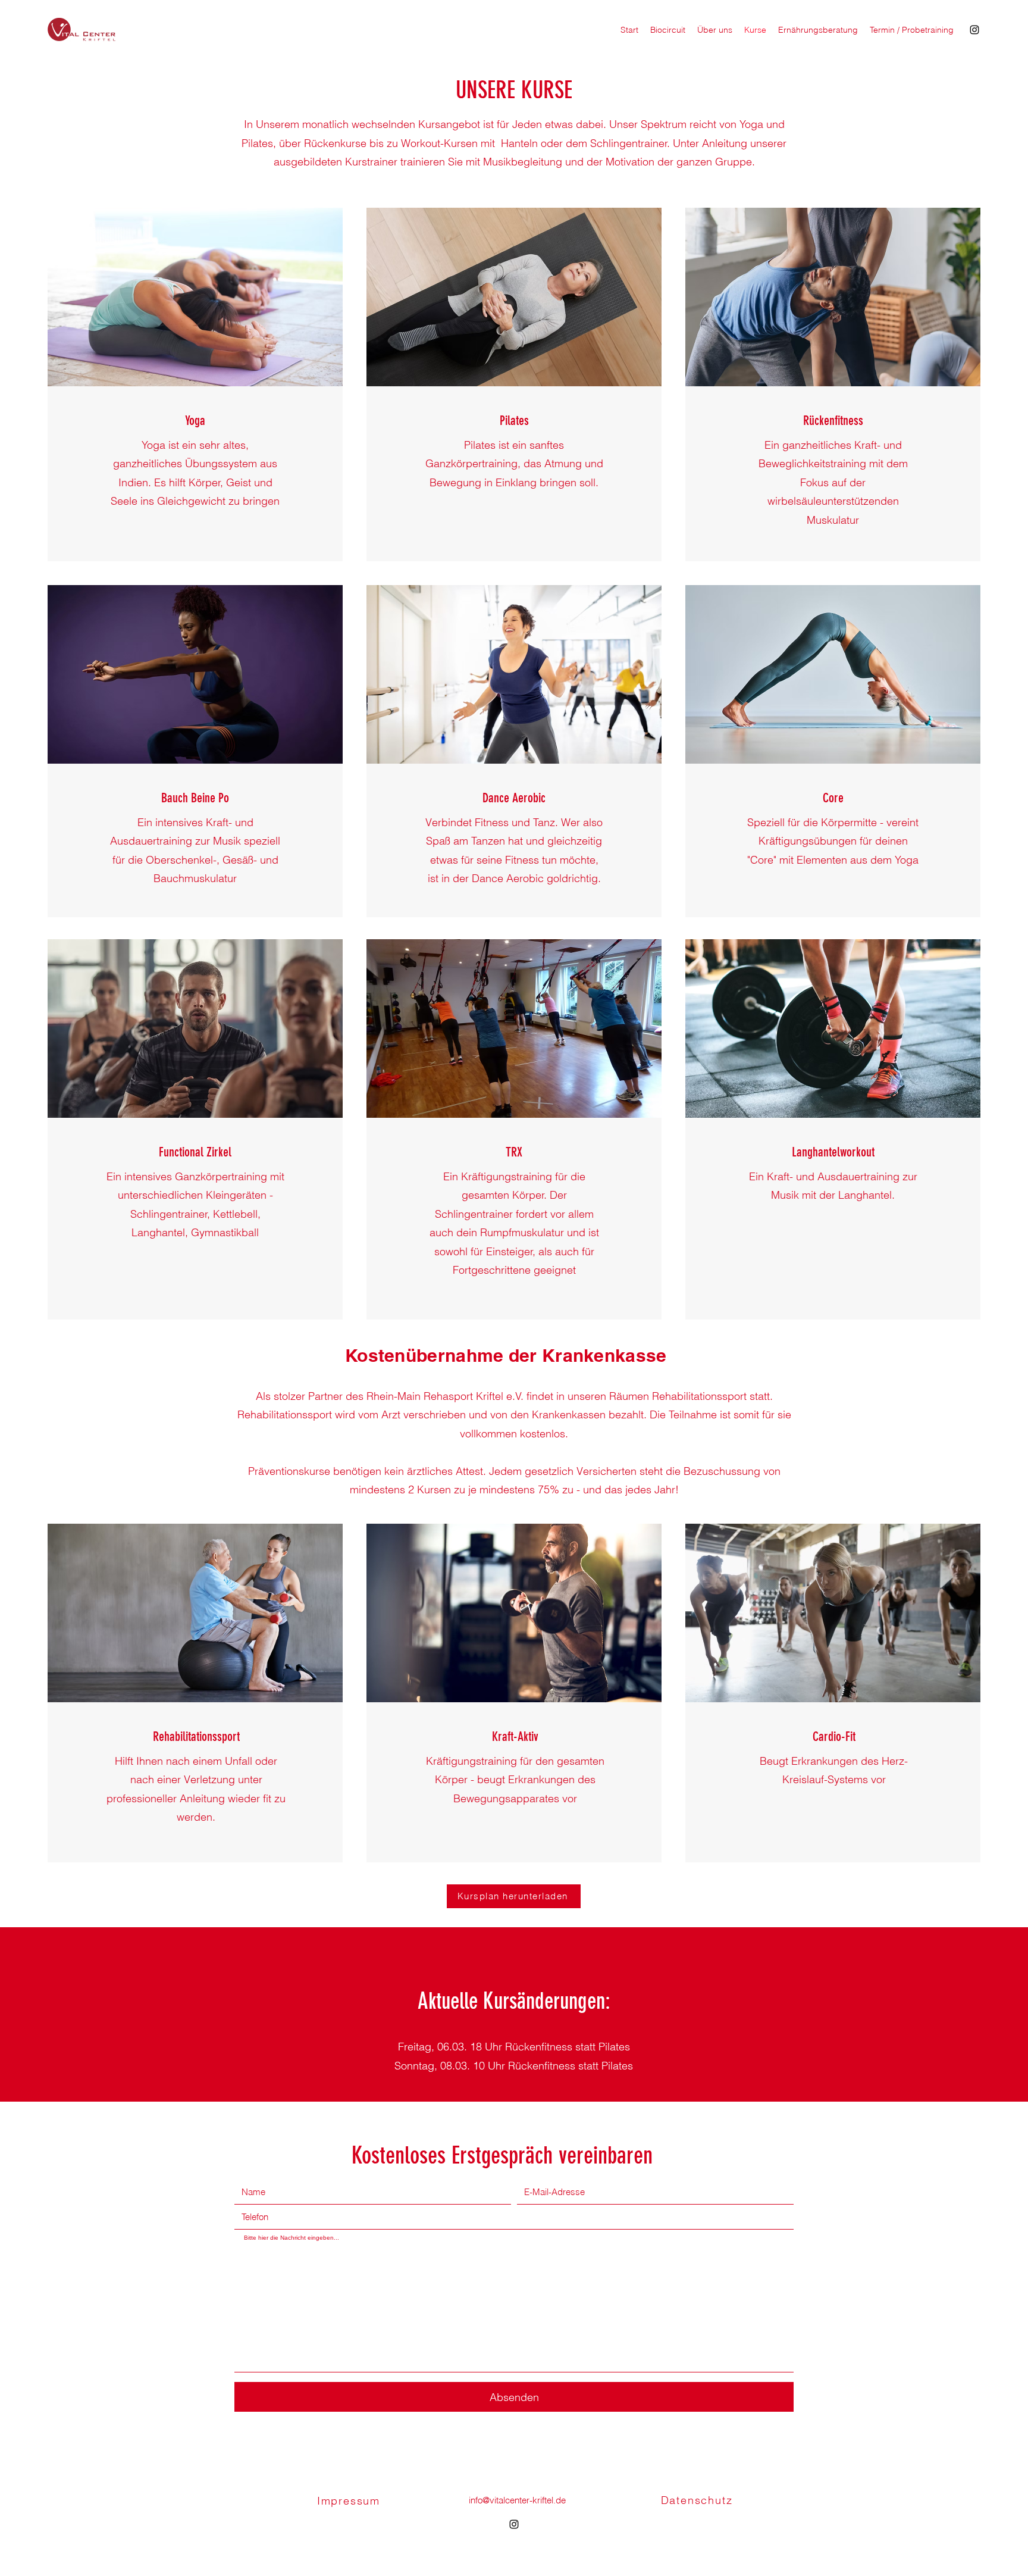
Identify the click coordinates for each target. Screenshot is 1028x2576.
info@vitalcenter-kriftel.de (517, 2500)
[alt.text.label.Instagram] (974, 30)
